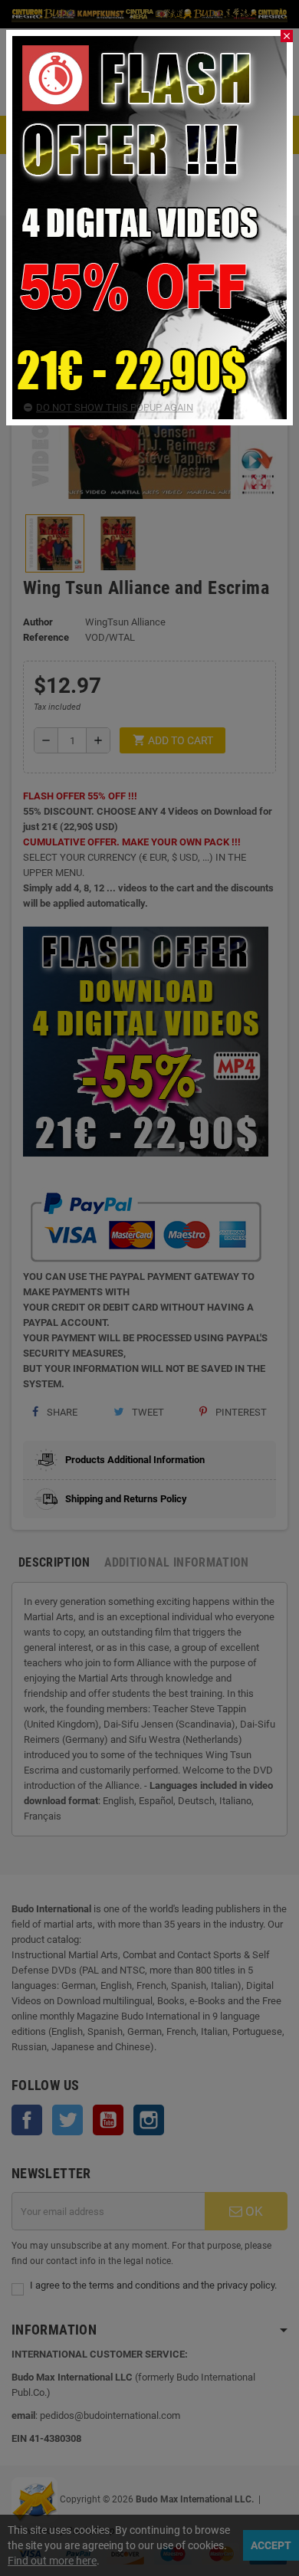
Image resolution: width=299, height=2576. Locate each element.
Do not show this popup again (115, 407)
